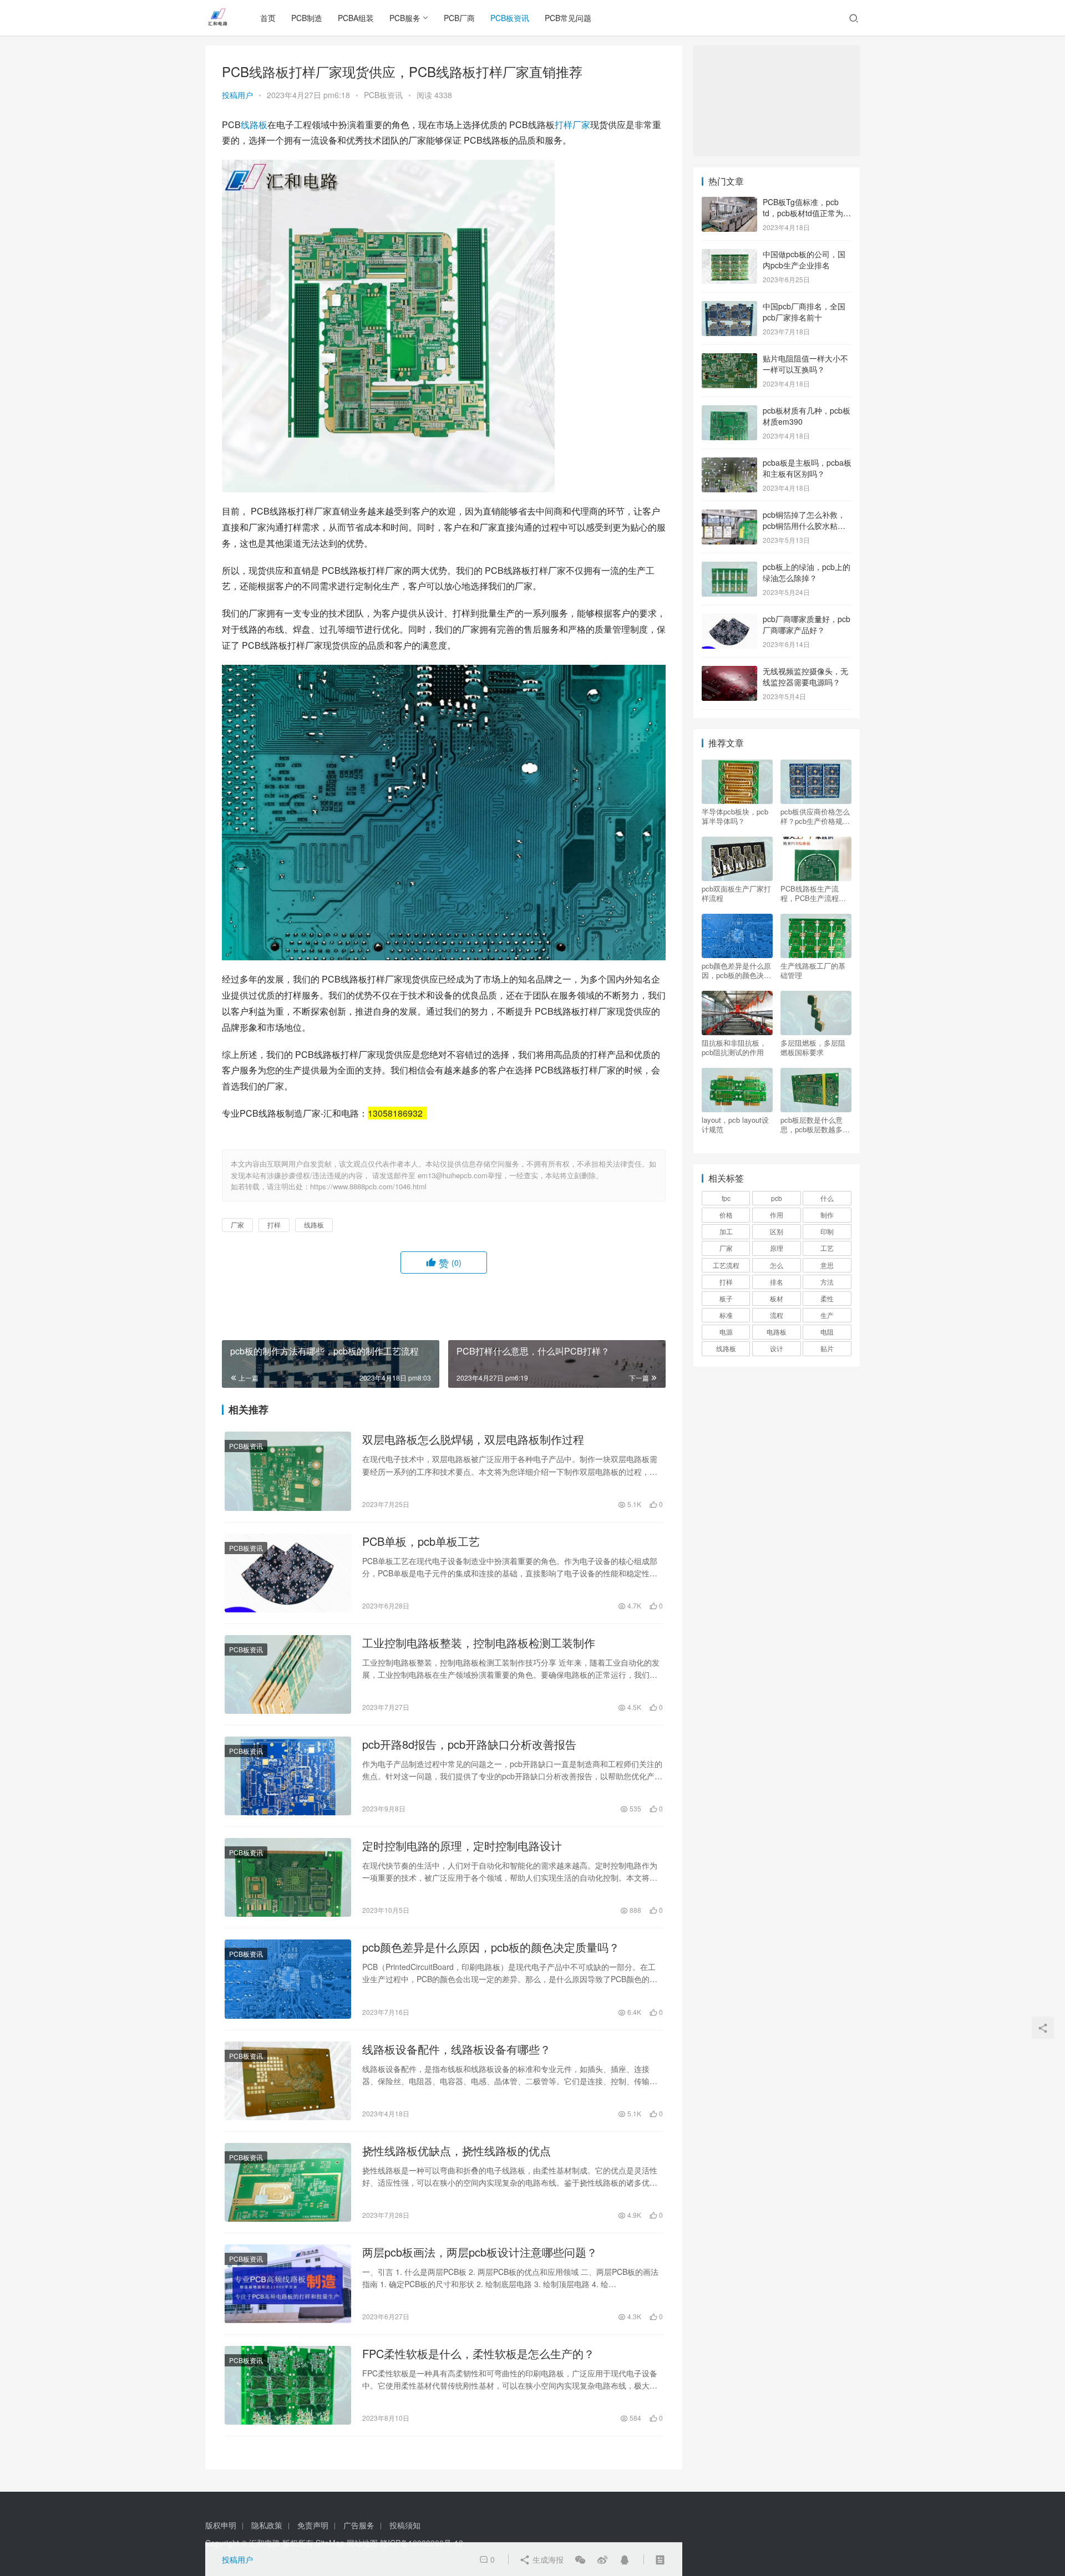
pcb (777, 1198)
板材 (777, 1298)
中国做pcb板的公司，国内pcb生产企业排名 (804, 259)
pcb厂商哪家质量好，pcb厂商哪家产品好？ (807, 624)
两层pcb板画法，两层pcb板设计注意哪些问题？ (480, 2252)
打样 (564, 124)
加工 (726, 1231)
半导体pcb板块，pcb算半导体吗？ (735, 816)
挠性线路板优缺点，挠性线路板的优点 (457, 2151)
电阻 (827, 1332)
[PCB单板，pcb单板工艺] (288, 1573)
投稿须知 (405, 2525)
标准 (726, 1315)
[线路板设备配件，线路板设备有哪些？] (288, 2081)
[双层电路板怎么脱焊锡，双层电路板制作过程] (288, 1471)
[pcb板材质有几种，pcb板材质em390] (729, 411)
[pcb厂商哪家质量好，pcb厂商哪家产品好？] (729, 620)
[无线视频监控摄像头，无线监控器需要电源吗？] (729, 672)
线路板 (254, 124)
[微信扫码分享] (580, 2559)
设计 (777, 1348)
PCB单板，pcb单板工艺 (421, 1541)
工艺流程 (726, 1265)
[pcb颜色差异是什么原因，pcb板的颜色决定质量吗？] (288, 1979)
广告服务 (359, 2525)
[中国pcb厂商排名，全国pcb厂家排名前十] (729, 307)
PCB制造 (307, 18)
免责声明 (313, 2525)
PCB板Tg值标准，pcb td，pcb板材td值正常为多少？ (807, 213)
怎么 (777, 1265)
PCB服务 (405, 18)
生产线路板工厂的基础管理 (813, 970)
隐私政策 (267, 2525)
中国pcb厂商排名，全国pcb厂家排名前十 (804, 312)
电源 (726, 1332)
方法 (827, 1282)
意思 (827, 1265)
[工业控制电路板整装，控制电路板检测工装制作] (288, 1674)
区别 (777, 1231)
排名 (777, 1282)
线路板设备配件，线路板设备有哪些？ (457, 2049)
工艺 (827, 1248)
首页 (268, 18)
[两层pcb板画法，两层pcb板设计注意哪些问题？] (288, 2284)
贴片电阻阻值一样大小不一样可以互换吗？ (805, 364)
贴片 (827, 1348)
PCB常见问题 (568, 18)
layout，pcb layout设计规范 (735, 1124)
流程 (777, 1315)
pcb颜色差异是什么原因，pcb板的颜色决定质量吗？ (491, 1947)
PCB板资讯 (510, 18)
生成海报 (547, 2559)
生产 (827, 1315)
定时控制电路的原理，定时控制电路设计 (462, 1846)
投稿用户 (237, 95)
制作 (827, 1215)
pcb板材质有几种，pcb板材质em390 (807, 416)
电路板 (777, 1332)
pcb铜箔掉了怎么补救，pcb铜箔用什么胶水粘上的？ (804, 525)
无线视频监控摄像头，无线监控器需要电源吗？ (805, 676)
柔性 (827, 1298)
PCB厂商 (459, 18)
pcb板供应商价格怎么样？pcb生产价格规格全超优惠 (815, 816)
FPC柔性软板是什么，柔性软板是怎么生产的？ (478, 2354)
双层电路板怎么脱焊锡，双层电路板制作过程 (473, 1439)
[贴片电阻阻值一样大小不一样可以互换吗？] (729, 359)
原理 (777, 1248)
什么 (827, 1198)
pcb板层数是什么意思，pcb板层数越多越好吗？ (815, 1124)
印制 (827, 1231)
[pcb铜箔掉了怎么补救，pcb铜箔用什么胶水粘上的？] (729, 516)
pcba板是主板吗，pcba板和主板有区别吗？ (807, 468)
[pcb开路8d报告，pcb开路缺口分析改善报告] (288, 1776)
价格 (726, 1215)
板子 (726, 1298)
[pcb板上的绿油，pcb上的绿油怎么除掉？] (729, 568)
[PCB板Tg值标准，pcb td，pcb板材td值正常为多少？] (729, 203)
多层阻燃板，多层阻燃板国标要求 (813, 1047)
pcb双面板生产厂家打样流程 (736, 893)
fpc (726, 1198)
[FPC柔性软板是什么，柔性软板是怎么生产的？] (288, 2385)
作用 (777, 1215)
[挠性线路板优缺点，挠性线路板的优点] (288, 2182)
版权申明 (221, 2525)
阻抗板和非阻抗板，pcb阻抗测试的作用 (734, 1047)
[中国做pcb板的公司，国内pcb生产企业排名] (729, 255)
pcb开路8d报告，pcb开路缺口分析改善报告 (469, 1744)
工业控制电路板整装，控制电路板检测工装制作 (479, 1643)
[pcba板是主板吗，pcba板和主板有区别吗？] (729, 464)
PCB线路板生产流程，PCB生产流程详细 (813, 893)
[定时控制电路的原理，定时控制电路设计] (288, 1877)
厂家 (581, 124)
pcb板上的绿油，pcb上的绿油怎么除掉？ (807, 572)
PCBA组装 (356, 18)
